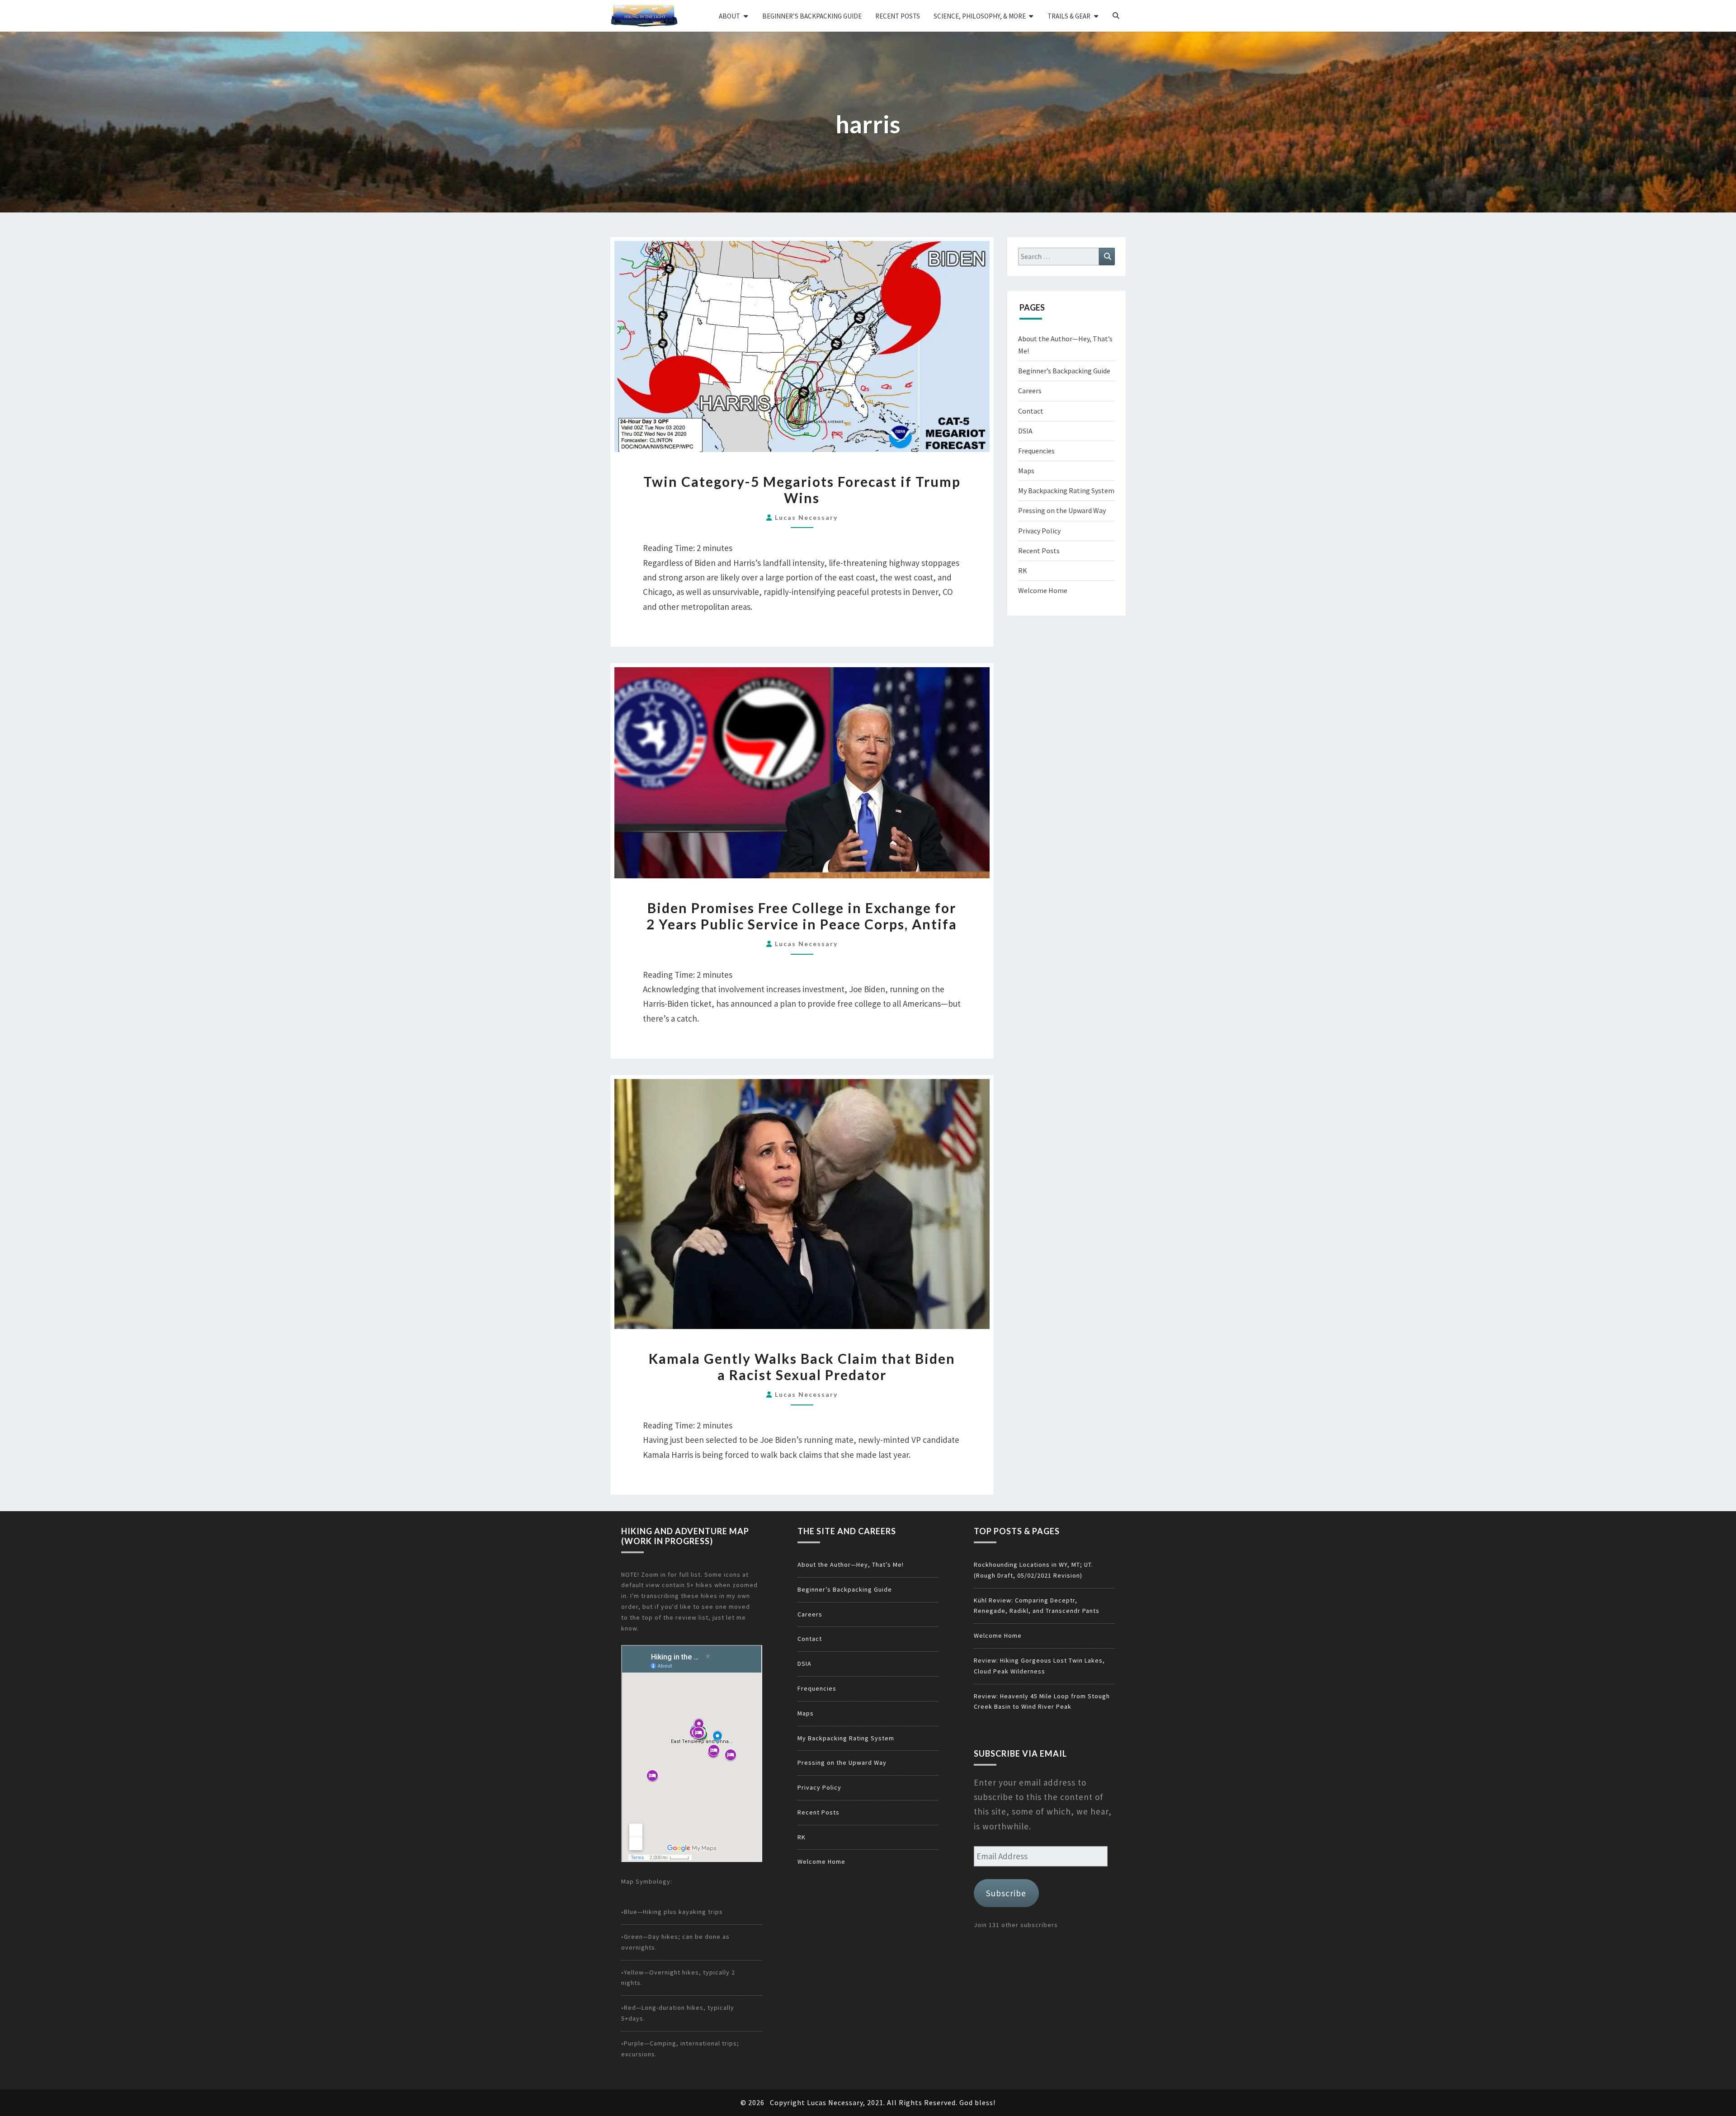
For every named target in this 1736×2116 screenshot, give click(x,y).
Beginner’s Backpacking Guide (812, 16)
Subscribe (1006, 1893)
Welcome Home (1043, 590)
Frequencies (1036, 451)
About (729, 16)
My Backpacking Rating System (1066, 490)
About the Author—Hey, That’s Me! (851, 1565)
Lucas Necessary (806, 517)
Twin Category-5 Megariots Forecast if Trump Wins (802, 490)
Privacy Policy (1039, 531)
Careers (1030, 391)
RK (1023, 570)
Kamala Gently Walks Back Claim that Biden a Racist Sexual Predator (802, 1367)
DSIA (1025, 431)
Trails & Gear (1069, 16)
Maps (1026, 471)
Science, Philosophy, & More (980, 16)
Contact (1031, 411)
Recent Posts (898, 16)
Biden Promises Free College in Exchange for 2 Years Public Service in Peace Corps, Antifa (802, 916)
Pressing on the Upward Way (1062, 510)
